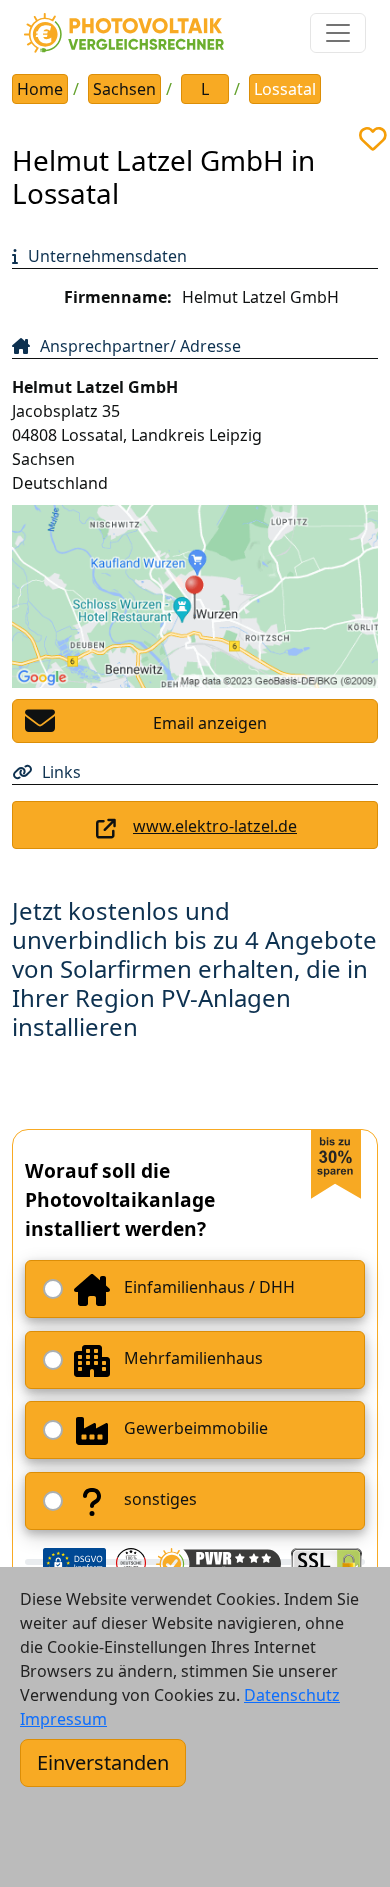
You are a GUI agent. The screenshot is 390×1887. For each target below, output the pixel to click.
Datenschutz (292, 1695)
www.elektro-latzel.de (215, 826)
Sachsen (124, 89)
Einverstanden (103, 1762)
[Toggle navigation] (338, 33)
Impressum (63, 1719)
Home (40, 89)
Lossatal (285, 89)
